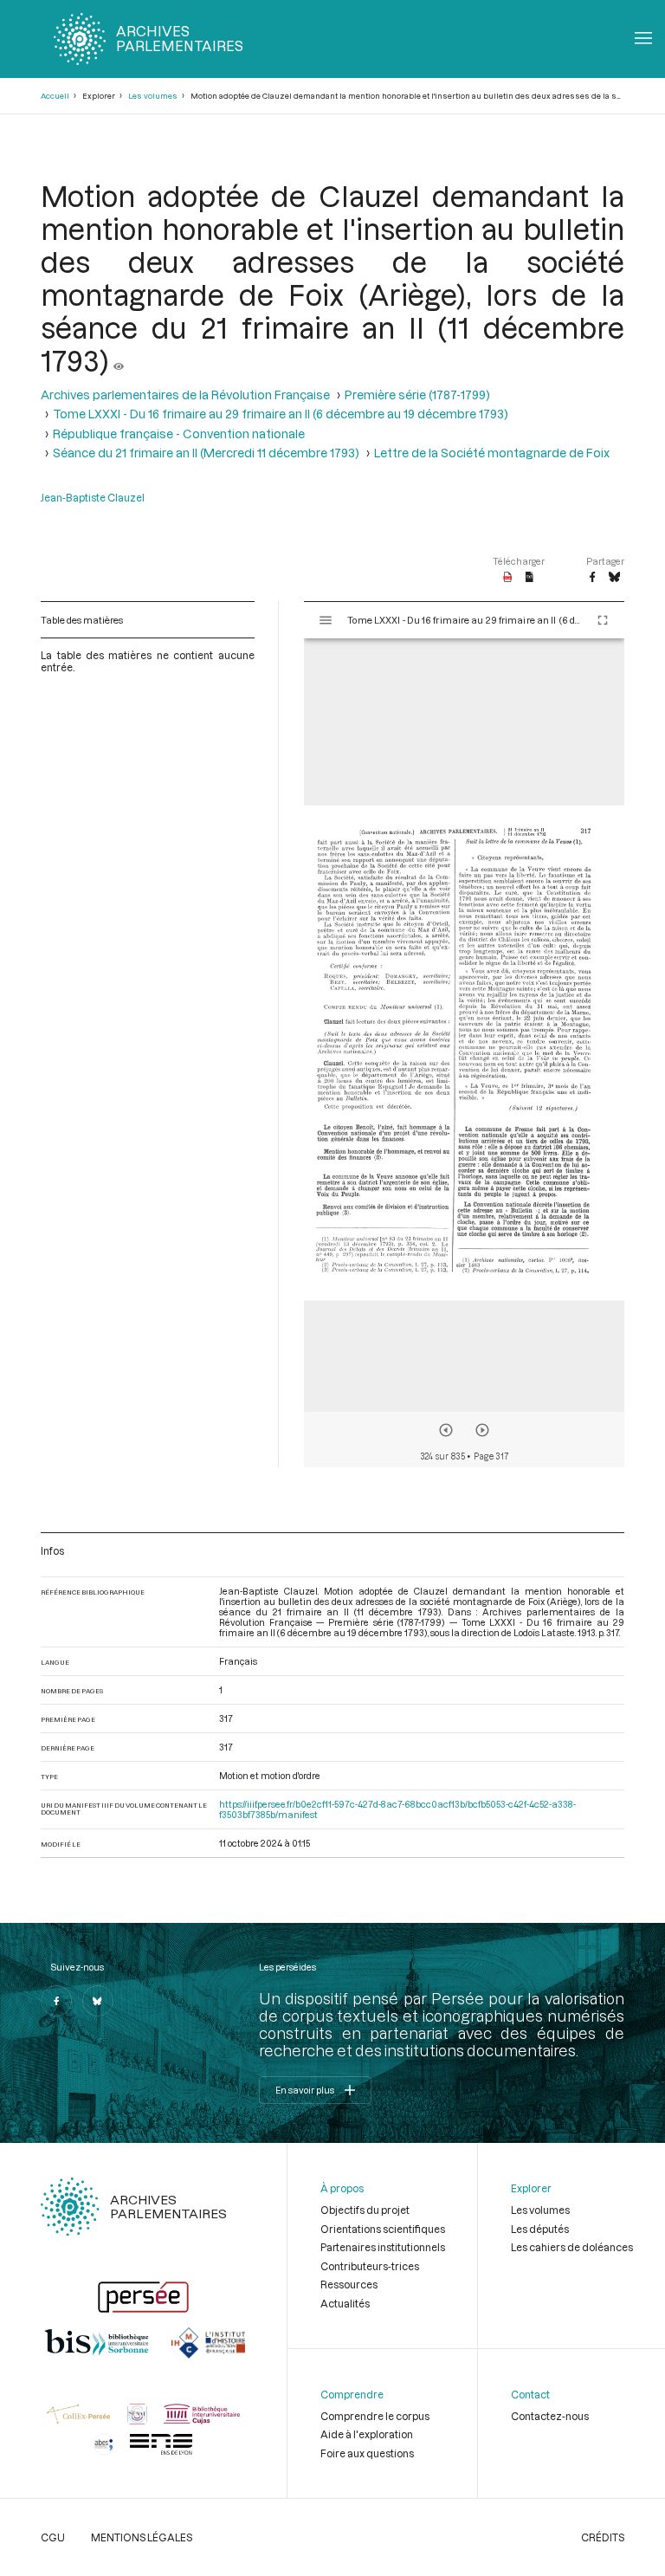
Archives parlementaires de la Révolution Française (185, 395)
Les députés (540, 2229)
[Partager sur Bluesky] (614, 578)
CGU (53, 2537)
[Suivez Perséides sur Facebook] (56, 2001)
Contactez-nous (550, 2416)
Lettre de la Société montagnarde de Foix (492, 453)
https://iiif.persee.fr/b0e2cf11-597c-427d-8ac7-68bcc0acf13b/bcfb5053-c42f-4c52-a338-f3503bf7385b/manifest (397, 1809)
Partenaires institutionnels (383, 2247)
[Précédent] (446, 1430)
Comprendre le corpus (375, 2416)
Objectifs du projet (365, 2210)
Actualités (345, 2303)
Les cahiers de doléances (572, 2247)
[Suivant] (482, 1430)
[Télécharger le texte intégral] (529, 578)
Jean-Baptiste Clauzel (93, 497)
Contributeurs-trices (370, 2266)
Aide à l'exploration (367, 2434)
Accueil (55, 96)
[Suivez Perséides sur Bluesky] (98, 2001)
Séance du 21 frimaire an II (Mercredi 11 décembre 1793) (206, 453)
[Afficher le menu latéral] (326, 620)
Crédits (603, 2537)
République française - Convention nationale (179, 434)
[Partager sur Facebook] (592, 578)
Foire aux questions (367, 2453)
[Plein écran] (603, 620)
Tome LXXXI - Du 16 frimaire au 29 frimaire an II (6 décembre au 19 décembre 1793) (281, 414)
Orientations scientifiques (383, 2229)
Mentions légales (142, 2537)
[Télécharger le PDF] (508, 578)
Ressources (349, 2284)
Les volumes (153, 96)
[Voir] (119, 360)
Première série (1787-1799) (417, 395)
